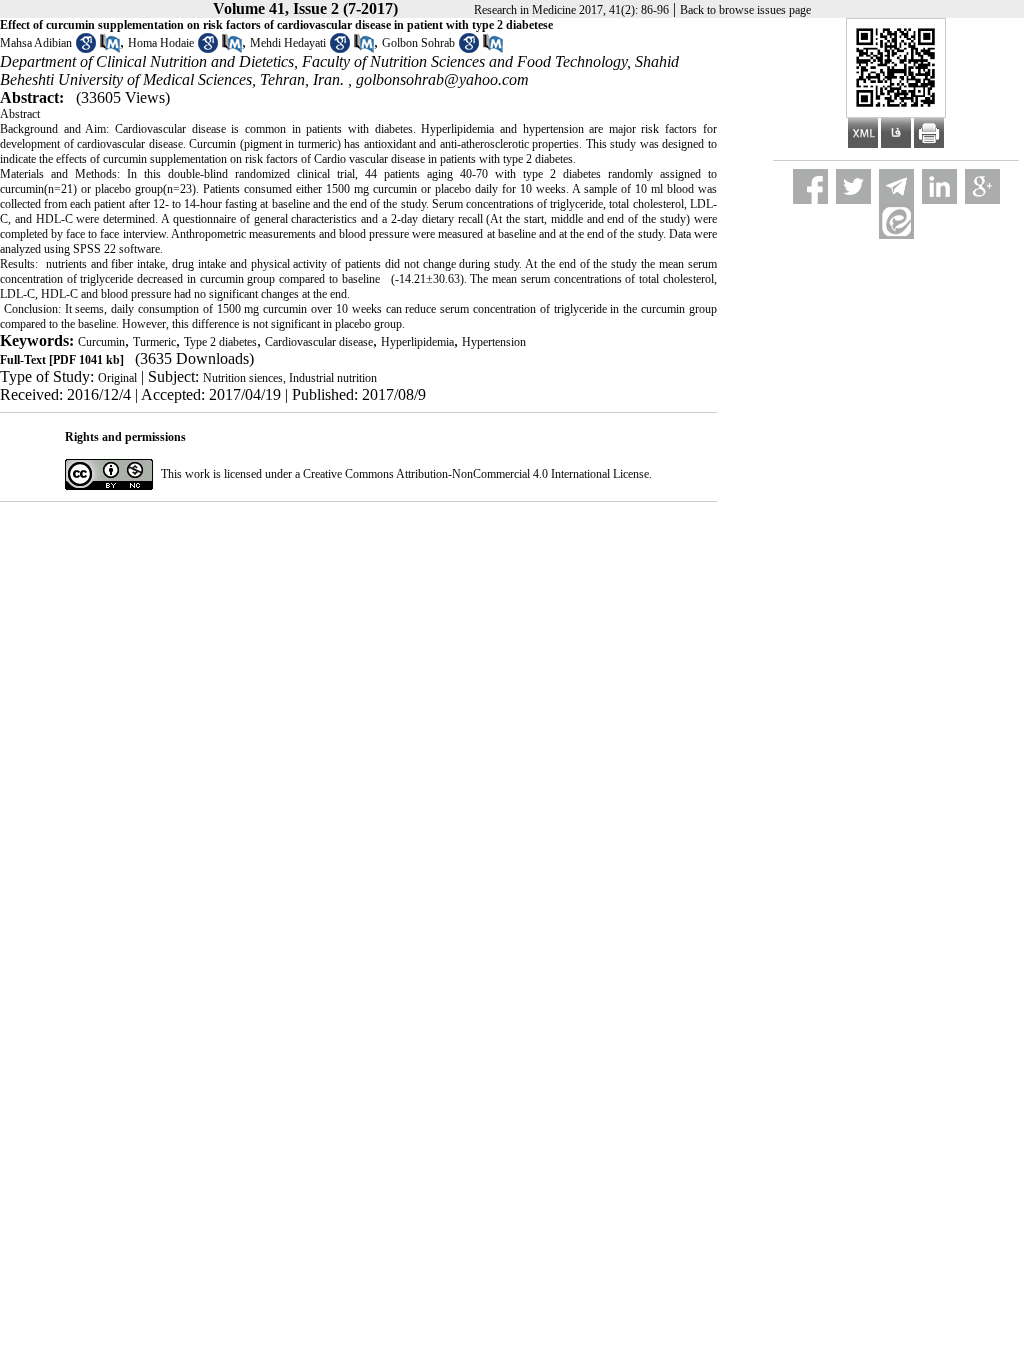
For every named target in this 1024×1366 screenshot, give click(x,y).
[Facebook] (810, 186)
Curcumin (101, 342)
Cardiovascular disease (319, 342)
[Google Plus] (982, 186)
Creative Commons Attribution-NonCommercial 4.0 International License (476, 474)
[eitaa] (896, 221)
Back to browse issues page (745, 10)
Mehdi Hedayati (288, 43)
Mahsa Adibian (36, 43)
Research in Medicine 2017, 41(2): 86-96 (571, 10)
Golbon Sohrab (418, 43)
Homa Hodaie (161, 43)
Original (117, 378)
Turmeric (154, 342)
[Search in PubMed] (110, 49)
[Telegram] (896, 186)
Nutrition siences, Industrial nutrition (290, 378)
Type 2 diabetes (220, 342)
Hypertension (494, 342)
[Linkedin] (939, 186)
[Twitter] (853, 186)
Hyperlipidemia (417, 342)
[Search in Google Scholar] (86, 49)
